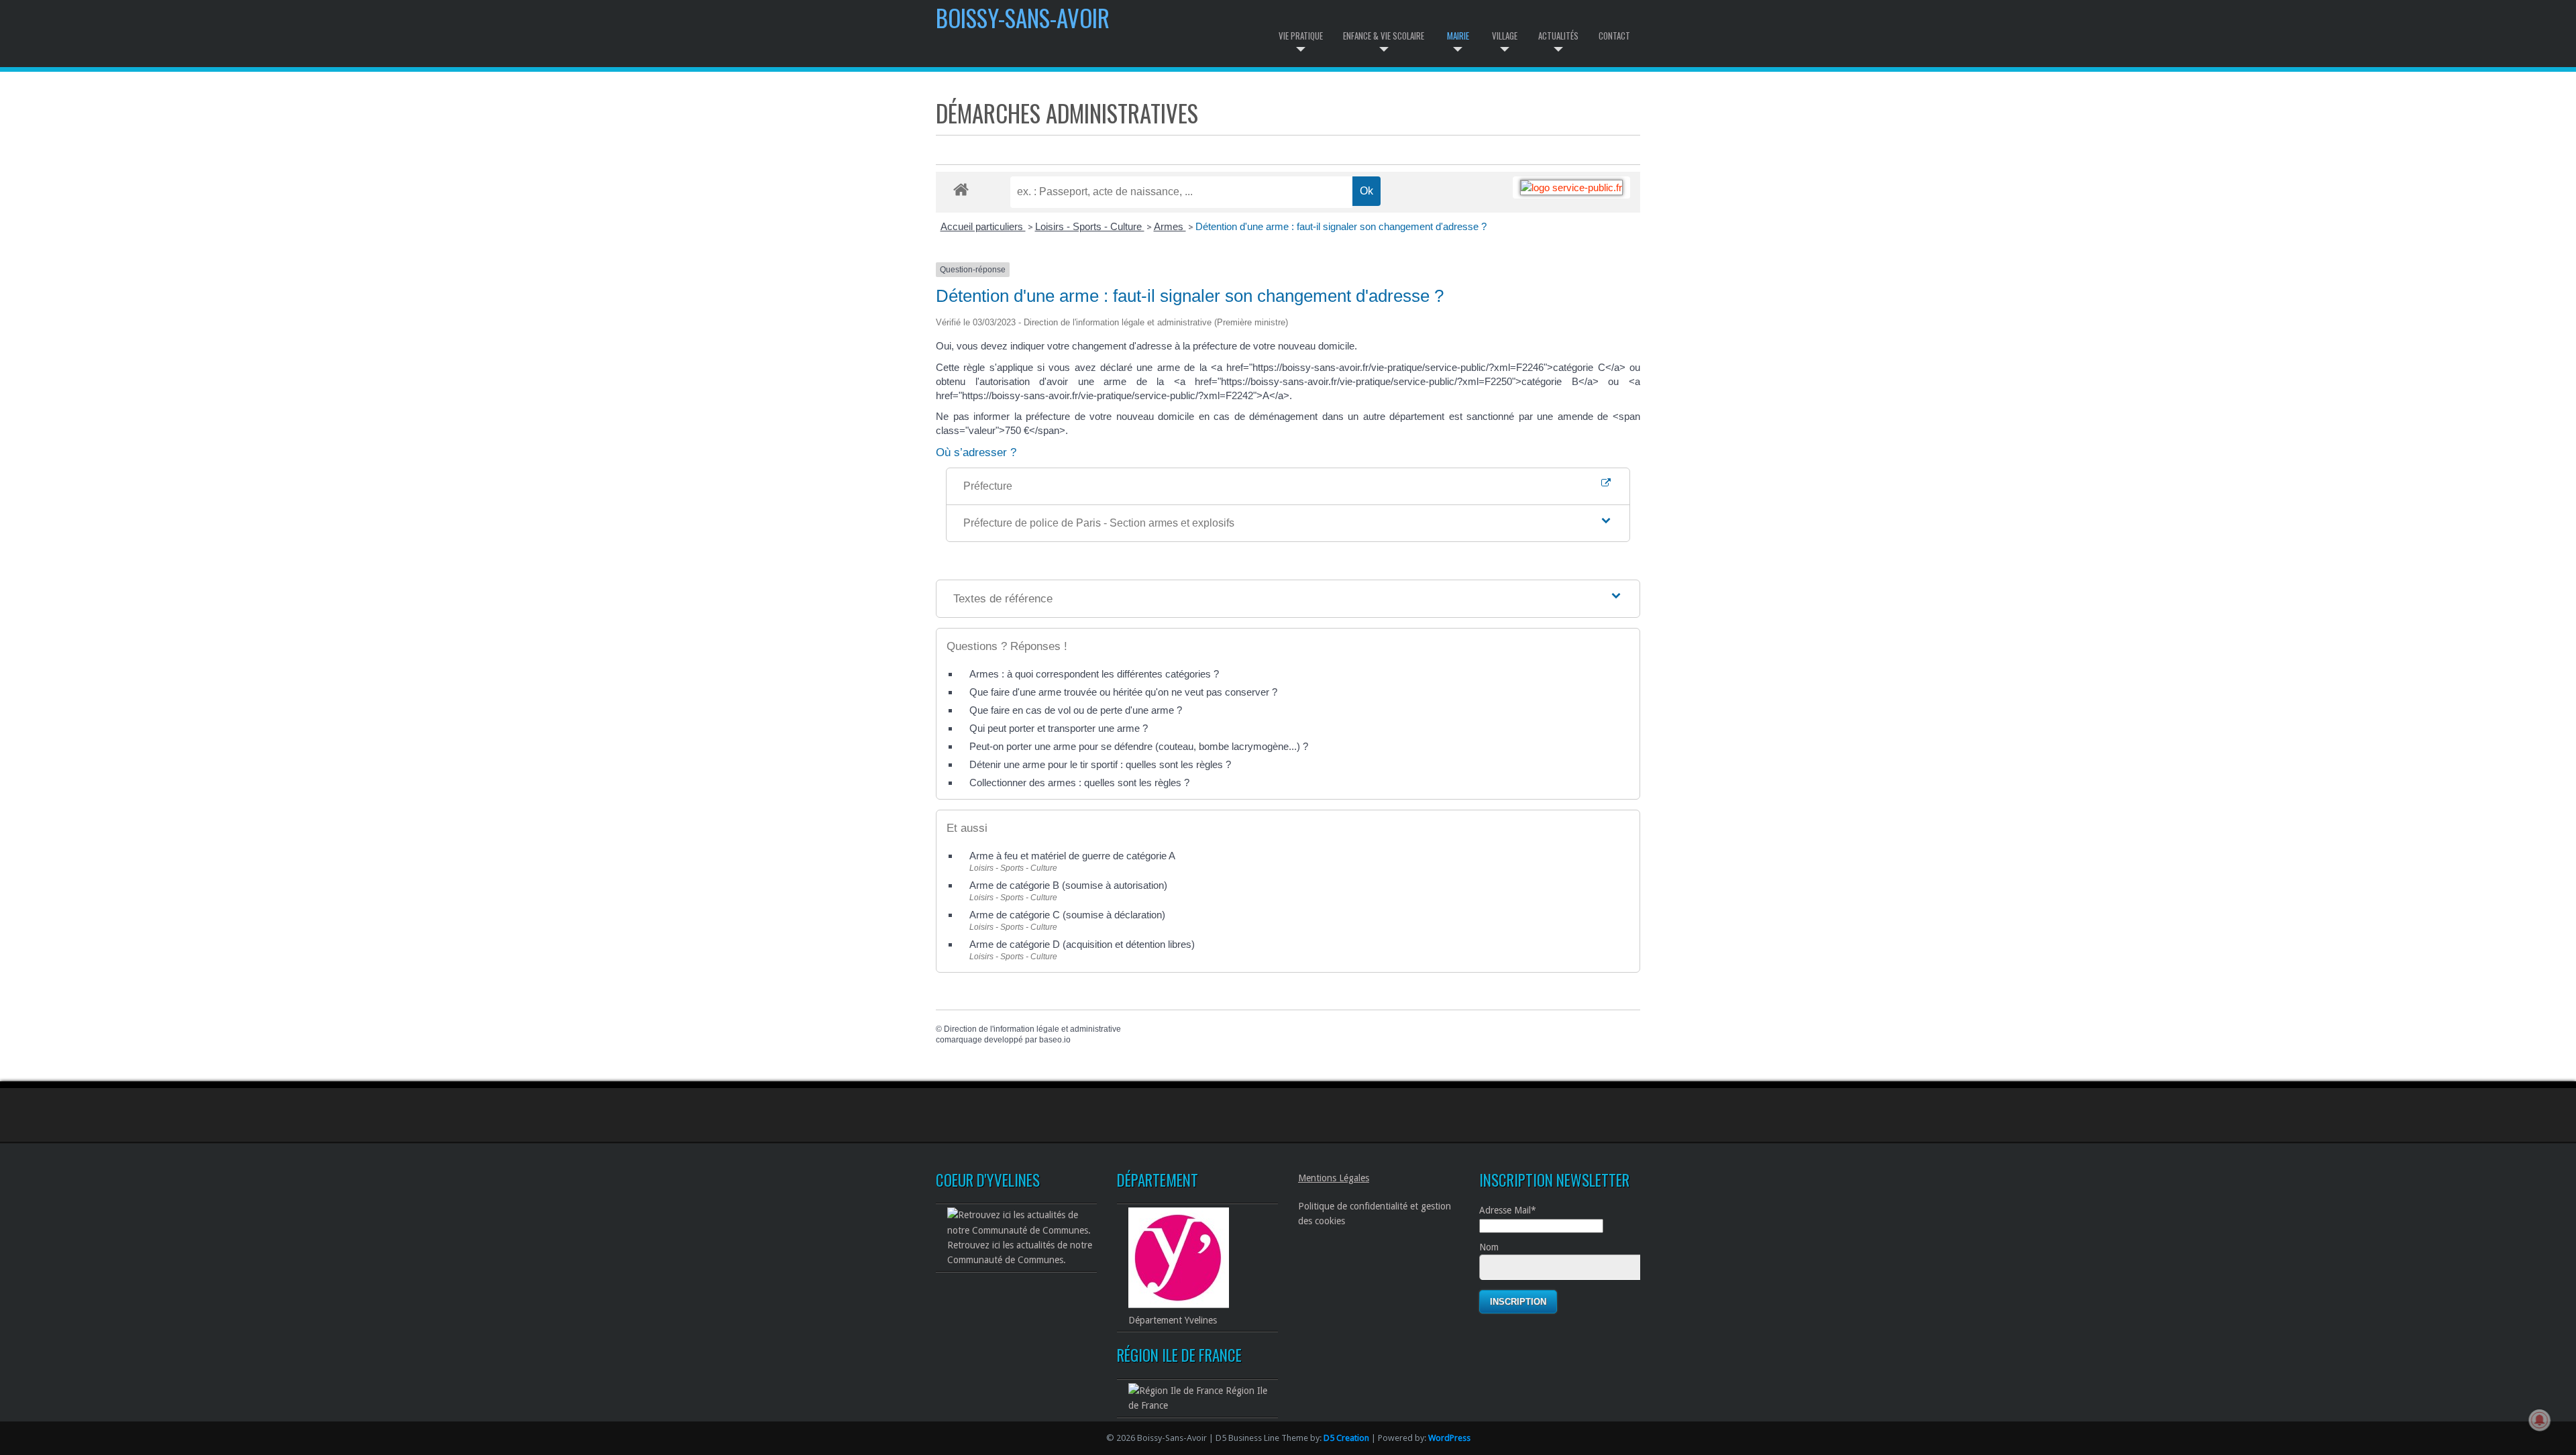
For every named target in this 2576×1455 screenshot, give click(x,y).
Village (1505, 36)
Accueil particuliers (983, 226)
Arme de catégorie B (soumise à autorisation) (1068, 885)
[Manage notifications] (2540, 1420)
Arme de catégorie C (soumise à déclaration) (1067, 915)
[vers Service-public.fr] (1571, 187)
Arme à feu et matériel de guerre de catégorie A (1072, 856)
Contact (1614, 36)
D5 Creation (1346, 1438)
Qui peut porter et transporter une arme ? (1059, 728)
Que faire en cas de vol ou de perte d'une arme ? (1076, 710)
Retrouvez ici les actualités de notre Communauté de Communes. (1020, 1252)
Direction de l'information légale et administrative (1032, 1029)
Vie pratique (1301, 36)
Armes (1170, 226)
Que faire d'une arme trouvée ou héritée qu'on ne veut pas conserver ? (1123, 692)
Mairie (1458, 36)
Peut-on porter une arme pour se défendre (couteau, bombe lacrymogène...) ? (1139, 746)
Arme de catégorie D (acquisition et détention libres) (1082, 944)
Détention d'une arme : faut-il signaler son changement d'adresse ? (1341, 226)
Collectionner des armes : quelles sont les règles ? (1079, 783)
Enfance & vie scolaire (1384, 36)
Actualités (1558, 36)
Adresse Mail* (1508, 1210)
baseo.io (1055, 1040)
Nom (1489, 1247)
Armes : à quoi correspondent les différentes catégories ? (1094, 674)
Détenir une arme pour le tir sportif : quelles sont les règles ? (1100, 764)
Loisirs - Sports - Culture (1090, 226)
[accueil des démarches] (961, 189)
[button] (1288, 523)
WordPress (1449, 1438)
